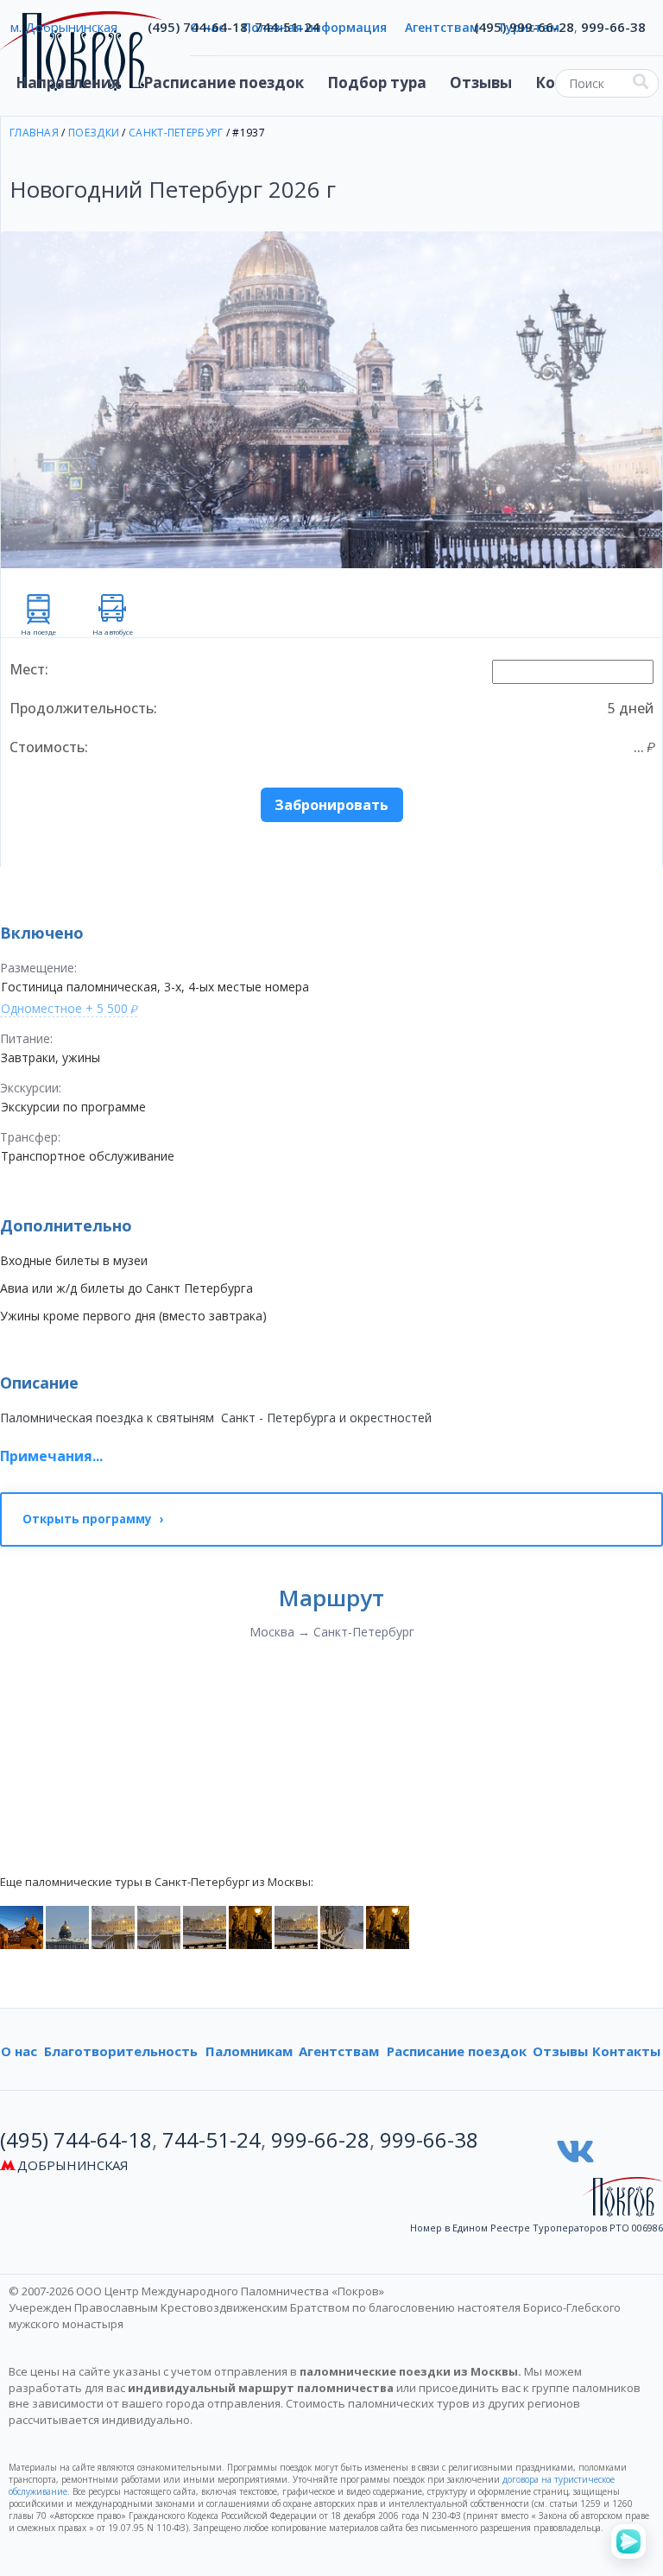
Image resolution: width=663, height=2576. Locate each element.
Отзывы (481, 82)
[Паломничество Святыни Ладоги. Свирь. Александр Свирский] (113, 1926)
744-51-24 (287, 27)
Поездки (94, 133)
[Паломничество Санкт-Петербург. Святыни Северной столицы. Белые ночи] (67, 1926)
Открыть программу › (93, 1519)
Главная (34, 133)
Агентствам (339, 2051)
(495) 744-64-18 (198, 27)
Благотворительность (121, 2051)
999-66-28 (320, 2139)
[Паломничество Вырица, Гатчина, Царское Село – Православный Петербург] (296, 1926)
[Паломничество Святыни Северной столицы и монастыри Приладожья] (250, 1926)
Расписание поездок (224, 82)
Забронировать (331, 805)
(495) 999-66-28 (524, 27)
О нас (19, 2051)
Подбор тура (377, 82)
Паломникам (249, 2051)
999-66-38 (613, 27)
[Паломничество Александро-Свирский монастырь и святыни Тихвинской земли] (342, 1926)
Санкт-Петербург (176, 133)
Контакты (626, 2051)
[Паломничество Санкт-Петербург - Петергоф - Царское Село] (22, 1926)
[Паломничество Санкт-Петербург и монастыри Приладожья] (388, 1926)
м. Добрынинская (64, 27)
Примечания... (51, 1456)
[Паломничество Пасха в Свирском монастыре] (205, 1926)
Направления (68, 82)
